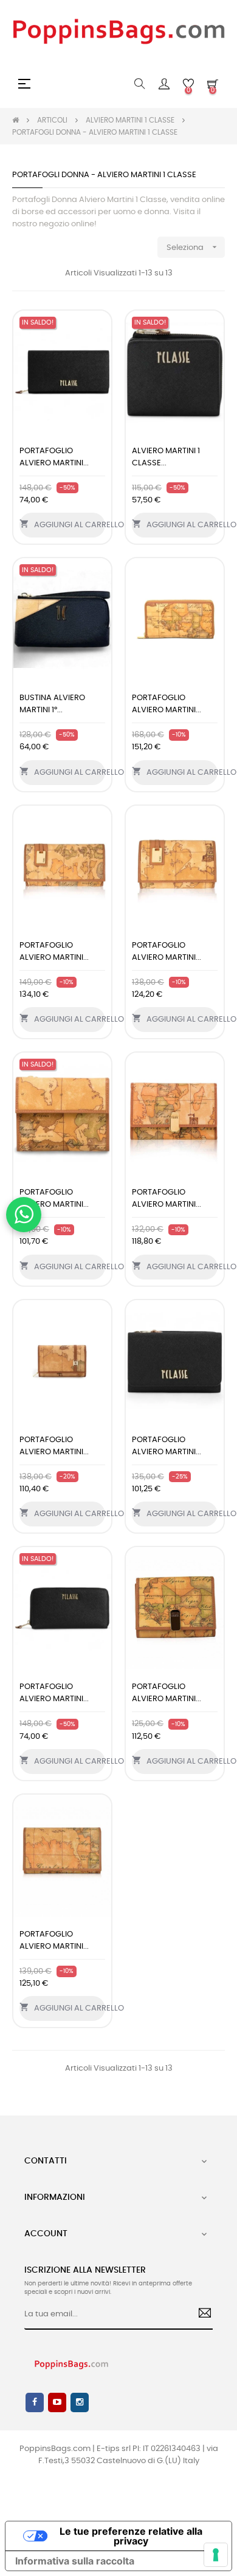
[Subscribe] (200, 2315)
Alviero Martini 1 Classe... (166, 457)
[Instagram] (80, 2402)
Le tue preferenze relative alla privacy (131, 2536)
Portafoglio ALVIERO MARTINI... (54, 457)
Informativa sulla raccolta (75, 2561)
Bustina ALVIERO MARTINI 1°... (52, 704)
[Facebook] (35, 2402)
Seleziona (193, 247)
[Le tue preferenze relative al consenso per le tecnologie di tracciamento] (216, 2555)
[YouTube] (57, 2402)
